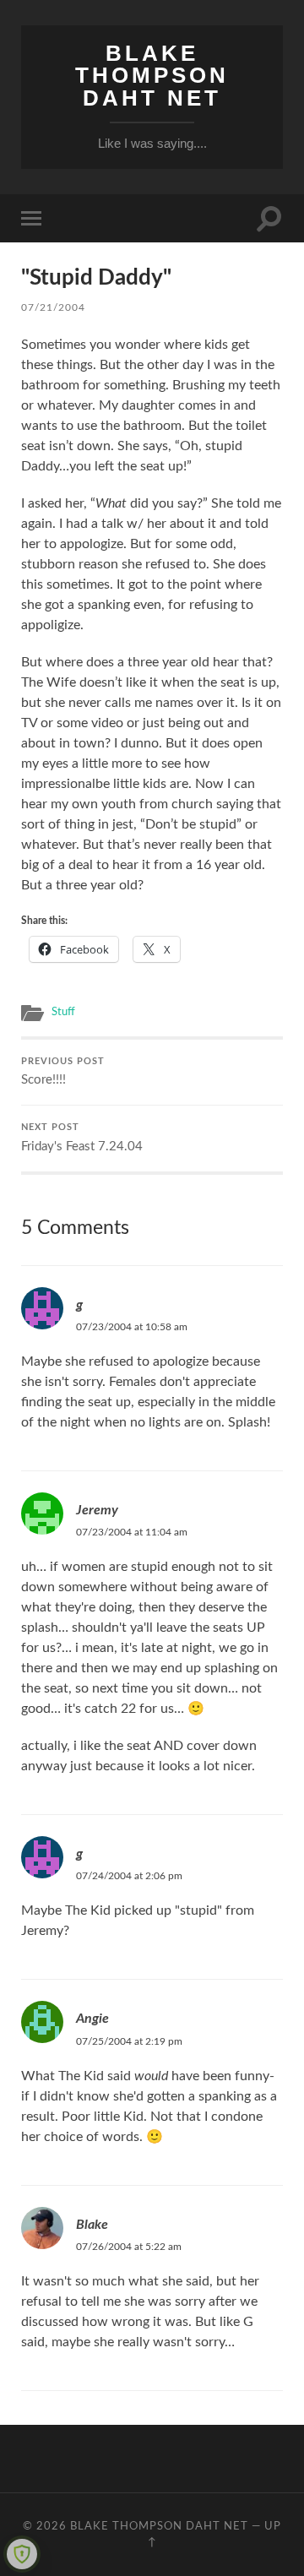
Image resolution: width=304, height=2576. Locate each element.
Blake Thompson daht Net (152, 76)
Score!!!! (63, 1072)
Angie (92, 2019)
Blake (92, 2225)
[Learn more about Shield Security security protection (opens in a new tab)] (22, 2554)
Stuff (63, 1012)
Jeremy (97, 1510)
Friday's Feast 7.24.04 (82, 1138)
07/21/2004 (53, 307)
